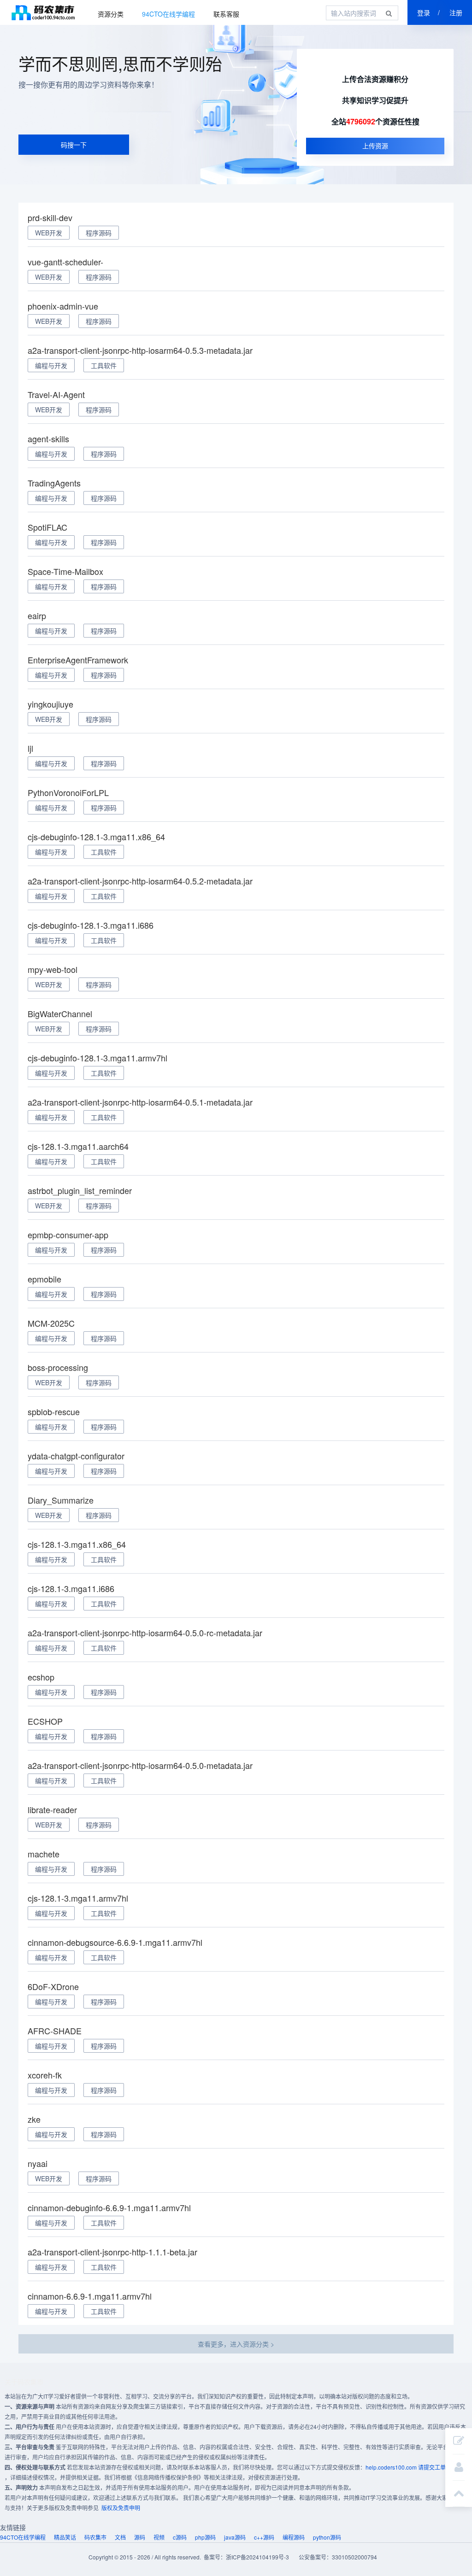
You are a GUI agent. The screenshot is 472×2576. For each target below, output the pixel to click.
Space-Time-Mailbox (65, 571)
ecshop (41, 1677)
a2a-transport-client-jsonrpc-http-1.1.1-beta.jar (112, 2252)
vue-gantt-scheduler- (65, 262)
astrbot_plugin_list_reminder (80, 1190)
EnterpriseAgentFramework (78, 660)
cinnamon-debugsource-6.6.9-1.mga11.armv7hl (115, 1942)
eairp (37, 615)
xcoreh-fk (45, 2075)
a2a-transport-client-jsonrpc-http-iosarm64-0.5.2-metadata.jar (140, 881)
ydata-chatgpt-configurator (76, 1456)
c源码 (180, 2537)
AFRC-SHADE (55, 2031)
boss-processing (58, 1367)
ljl (30, 748)
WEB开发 (49, 233)
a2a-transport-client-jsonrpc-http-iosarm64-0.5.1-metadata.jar (140, 1102)
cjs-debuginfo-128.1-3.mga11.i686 (91, 925)
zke (34, 2119)
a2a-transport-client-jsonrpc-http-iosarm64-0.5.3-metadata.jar (140, 350)
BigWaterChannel (60, 1013)
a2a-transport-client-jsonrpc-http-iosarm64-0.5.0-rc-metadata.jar (145, 1633)
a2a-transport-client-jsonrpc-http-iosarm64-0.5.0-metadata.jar (140, 1765)
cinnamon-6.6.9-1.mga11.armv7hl (90, 2296)
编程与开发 (51, 365)
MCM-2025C (51, 1323)
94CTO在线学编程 (168, 14)
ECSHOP (45, 1721)
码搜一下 (74, 145)
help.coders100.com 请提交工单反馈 (411, 2467)
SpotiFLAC (47, 527)
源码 (140, 2537)
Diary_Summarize (61, 1500)
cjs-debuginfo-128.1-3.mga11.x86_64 (96, 837)
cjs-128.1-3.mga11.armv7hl (78, 1898)
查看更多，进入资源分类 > (236, 2344)
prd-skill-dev (50, 217)
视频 (159, 2537)
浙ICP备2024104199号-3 (257, 2557)
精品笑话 (65, 2537)
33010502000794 (354, 2557)
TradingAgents (54, 483)
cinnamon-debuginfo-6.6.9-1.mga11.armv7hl (109, 2207)
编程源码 (294, 2537)
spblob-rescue (54, 1411)
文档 (120, 2537)
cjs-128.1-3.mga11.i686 (71, 1588)
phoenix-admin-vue (63, 306)
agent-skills (48, 439)
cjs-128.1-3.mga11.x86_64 (77, 1544)
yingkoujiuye (50, 704)
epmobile (44, 1279)
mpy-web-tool (53, 969)
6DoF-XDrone (53, 1986)
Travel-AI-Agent (56, 394)
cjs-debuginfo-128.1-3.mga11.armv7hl (97, 1058)
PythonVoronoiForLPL (68, 792)
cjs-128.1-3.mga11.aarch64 (78, 1146)
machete (44, 1854)
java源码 (235, 2537)
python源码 (327, 2537)
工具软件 (104, 365)
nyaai (38, 2163)
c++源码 (264, 2537)
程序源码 (99, 233)
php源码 (205, 2537)
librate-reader (52, 1809)
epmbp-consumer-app (68, 1235)
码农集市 (43, 12)
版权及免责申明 (121, 2508)
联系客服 (226, 14)
